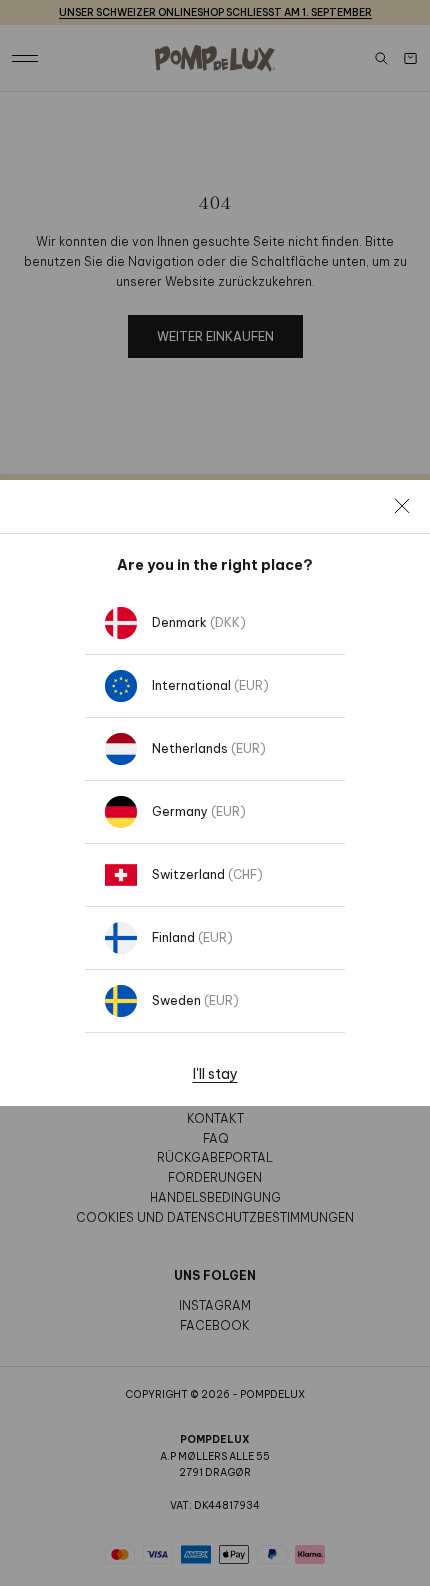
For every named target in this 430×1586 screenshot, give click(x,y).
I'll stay (215, 1074)
